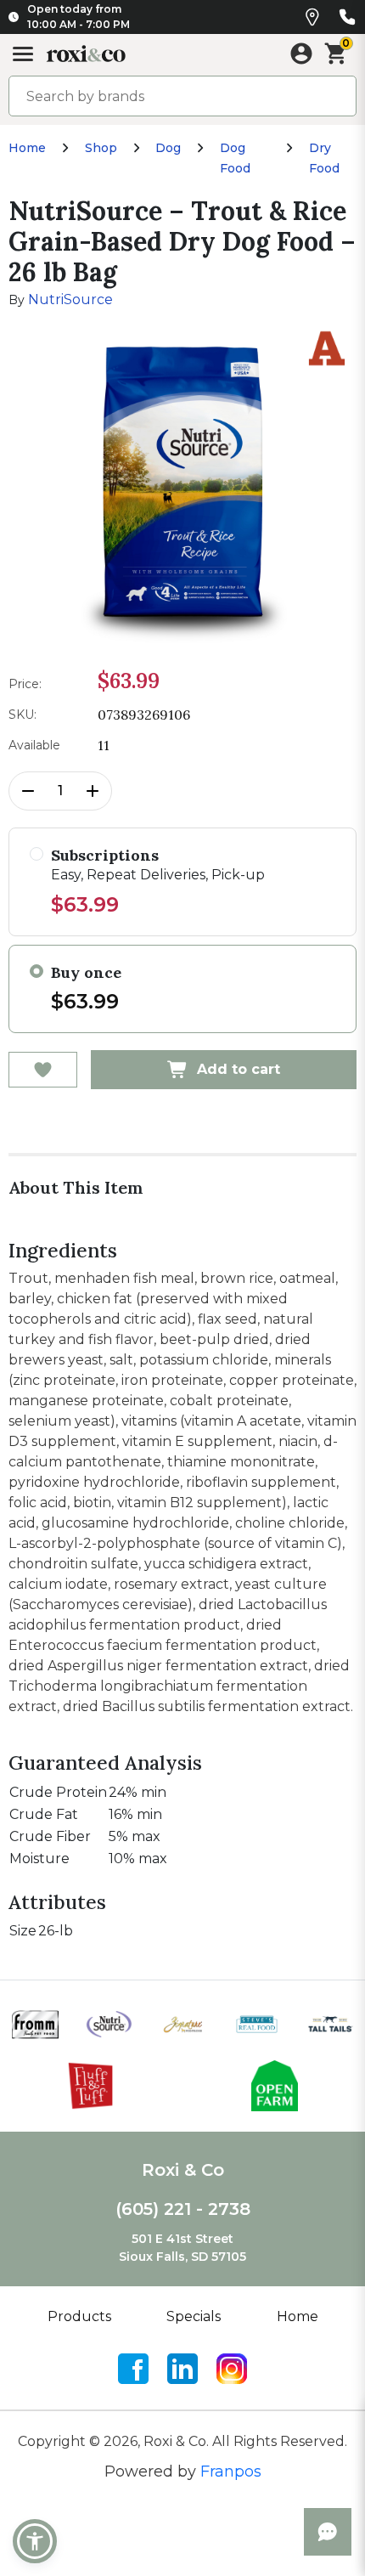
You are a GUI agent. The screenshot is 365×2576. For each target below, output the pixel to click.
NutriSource (70, 299)
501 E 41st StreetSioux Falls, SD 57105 (182, 2248)
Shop (101, 148)
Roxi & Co (183, 2170)
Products (79, 2316)
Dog (168, 148)
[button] (35, 2541)
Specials (194, 2316)
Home (27, 148)
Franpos (231, 2471)
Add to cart (239, 1069)
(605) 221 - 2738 (183, 2209)
